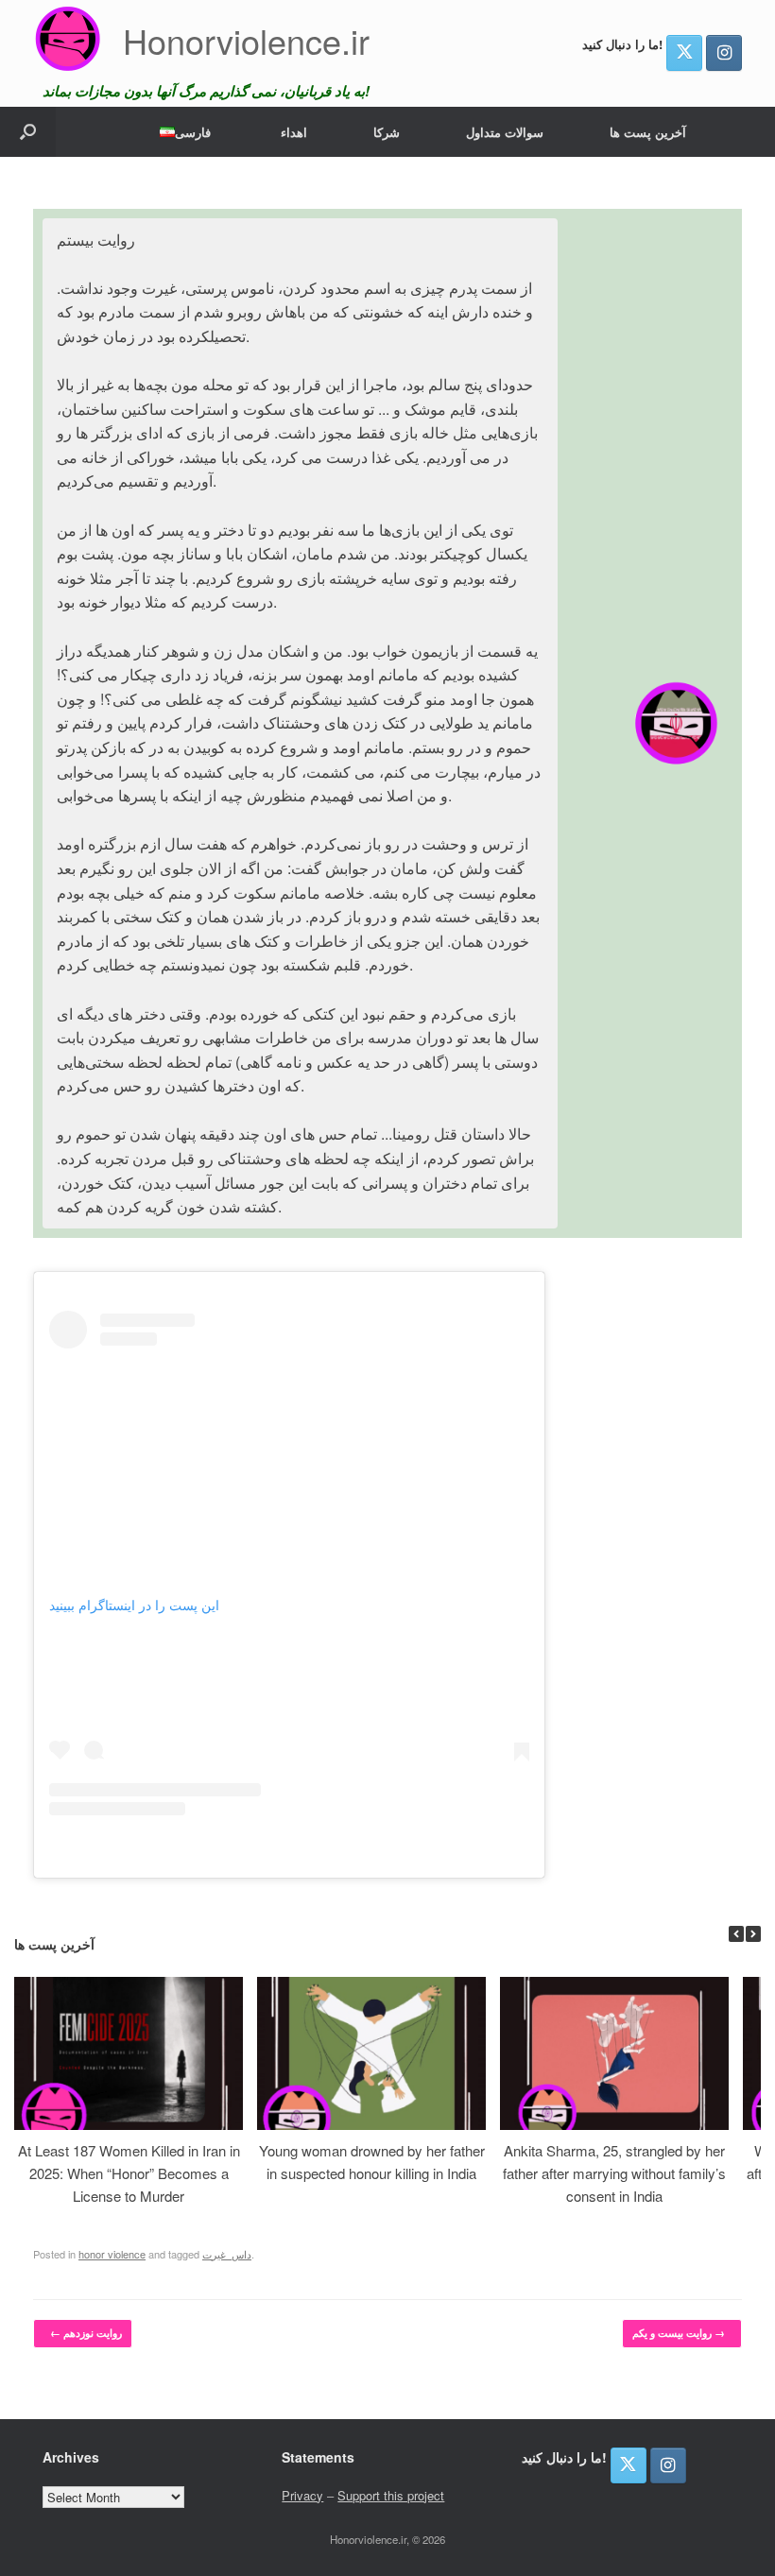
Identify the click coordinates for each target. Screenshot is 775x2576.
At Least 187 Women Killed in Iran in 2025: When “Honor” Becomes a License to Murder (129, 2173)
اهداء (294, 132)
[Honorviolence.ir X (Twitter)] (684, 53)
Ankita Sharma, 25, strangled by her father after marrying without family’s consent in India (614, 2173)
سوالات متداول (505, 132)
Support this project (391, 2495)
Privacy (302, 2495)
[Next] (753, 1934)
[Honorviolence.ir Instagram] (724, 53)
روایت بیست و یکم (679, 2333)
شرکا (387, 132)
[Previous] (736, 1934)
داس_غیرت (227, 2254)
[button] (28, 132)
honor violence (112, 2254)
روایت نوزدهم (86, 2333)
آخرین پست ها (648, 132)
